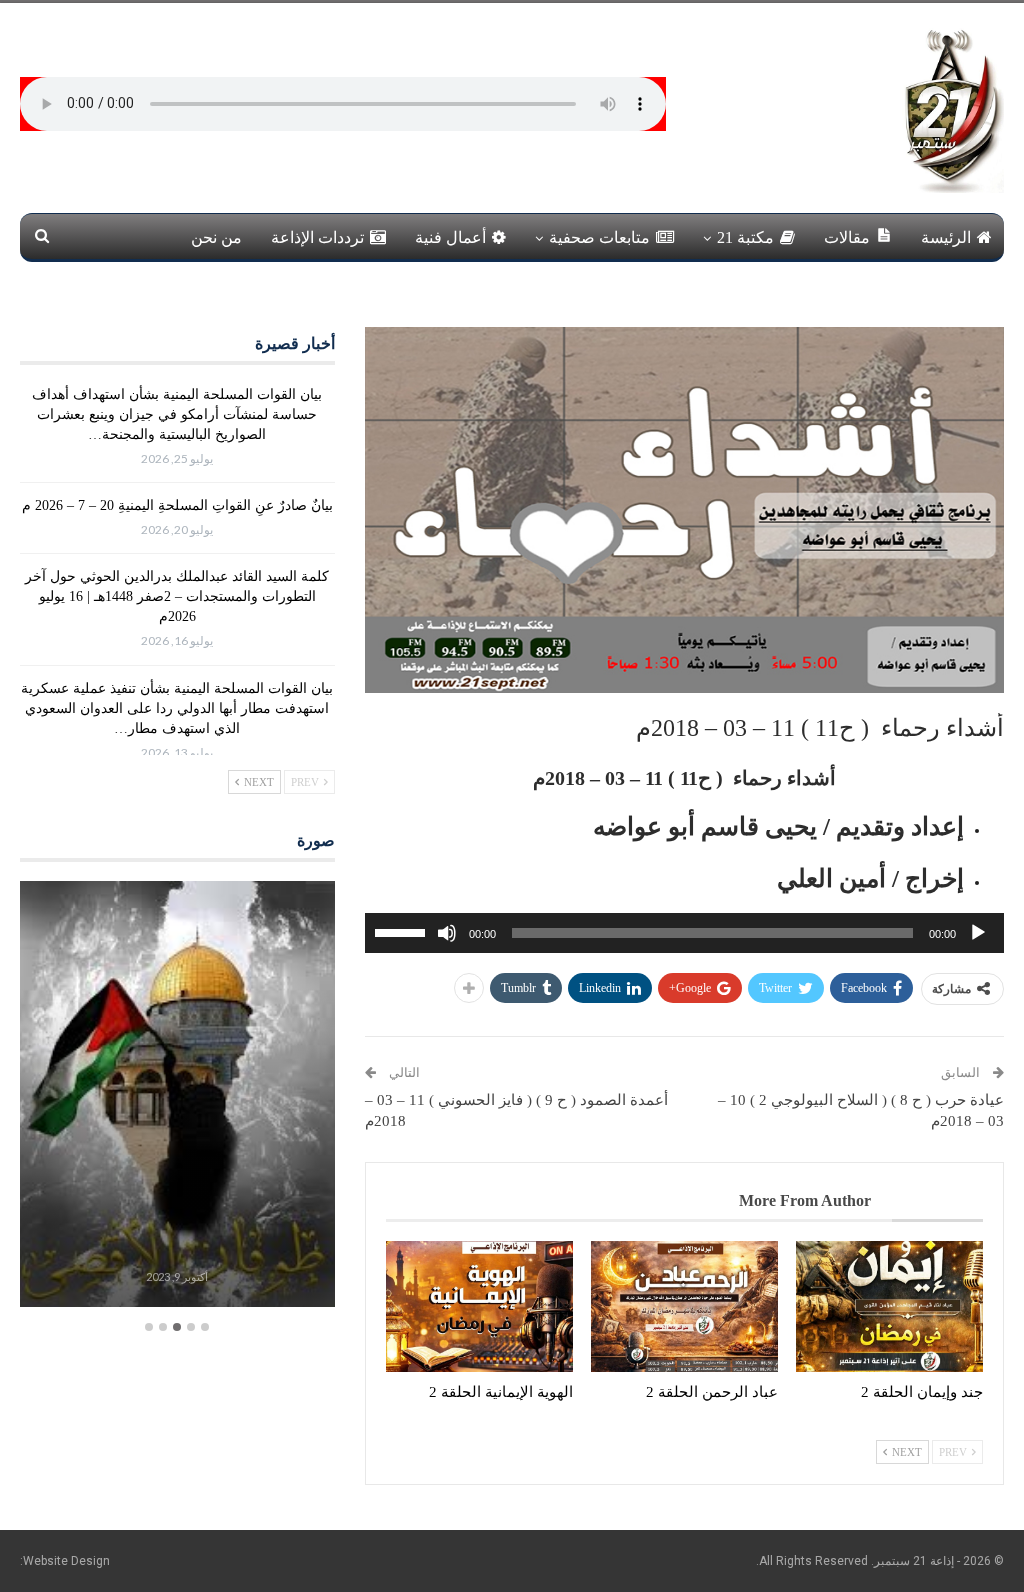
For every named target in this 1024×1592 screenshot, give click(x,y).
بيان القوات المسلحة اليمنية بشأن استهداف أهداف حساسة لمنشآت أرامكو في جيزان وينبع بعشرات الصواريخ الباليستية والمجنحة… (177, 414)
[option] (177, 1096)
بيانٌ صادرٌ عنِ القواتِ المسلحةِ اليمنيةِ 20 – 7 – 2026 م (177, 505)
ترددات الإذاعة (317, 237)
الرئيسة (946, 237)
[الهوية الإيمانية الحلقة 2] (479, 1306)
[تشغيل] (978, 933)
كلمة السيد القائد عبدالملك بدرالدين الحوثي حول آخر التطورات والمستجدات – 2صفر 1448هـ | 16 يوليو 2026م (177, 596)
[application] (684, 933)
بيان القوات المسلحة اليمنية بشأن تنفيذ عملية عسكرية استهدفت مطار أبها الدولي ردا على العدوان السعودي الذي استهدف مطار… (177, 708)
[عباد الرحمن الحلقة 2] (684, 1306)
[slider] (403, 931)
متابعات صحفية (599, 237)
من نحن (216, 237)
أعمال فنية (450, 237)
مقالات (847, 237)
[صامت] (447, 933)
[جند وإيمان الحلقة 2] (889, 1306)
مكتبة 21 (745, 237)
